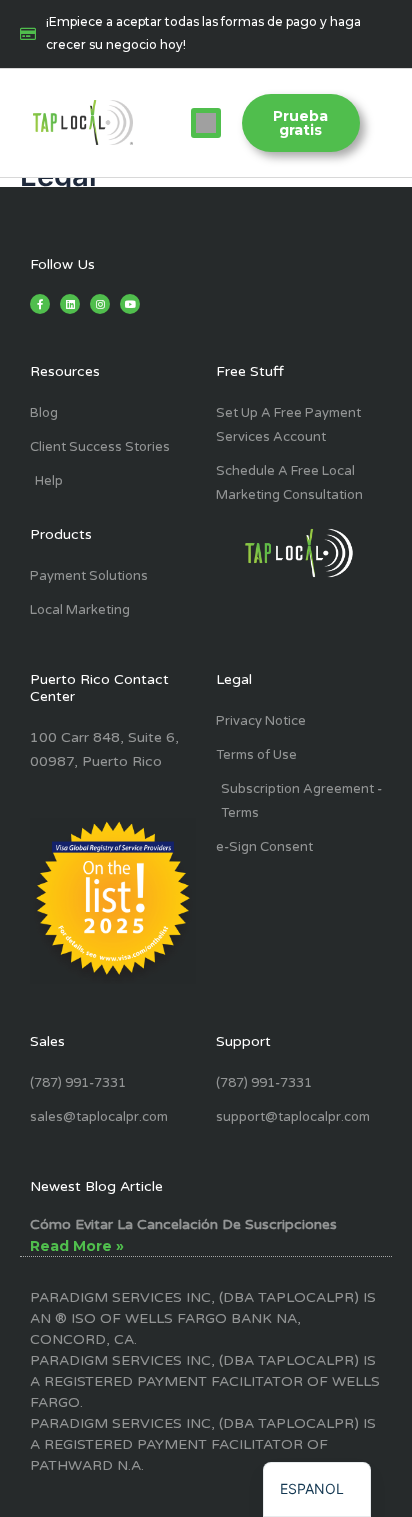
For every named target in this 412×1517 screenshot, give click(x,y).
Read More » (77, 1246)
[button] (206, 123)
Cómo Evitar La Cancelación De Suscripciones (183, 1224)
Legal (234, 679)
